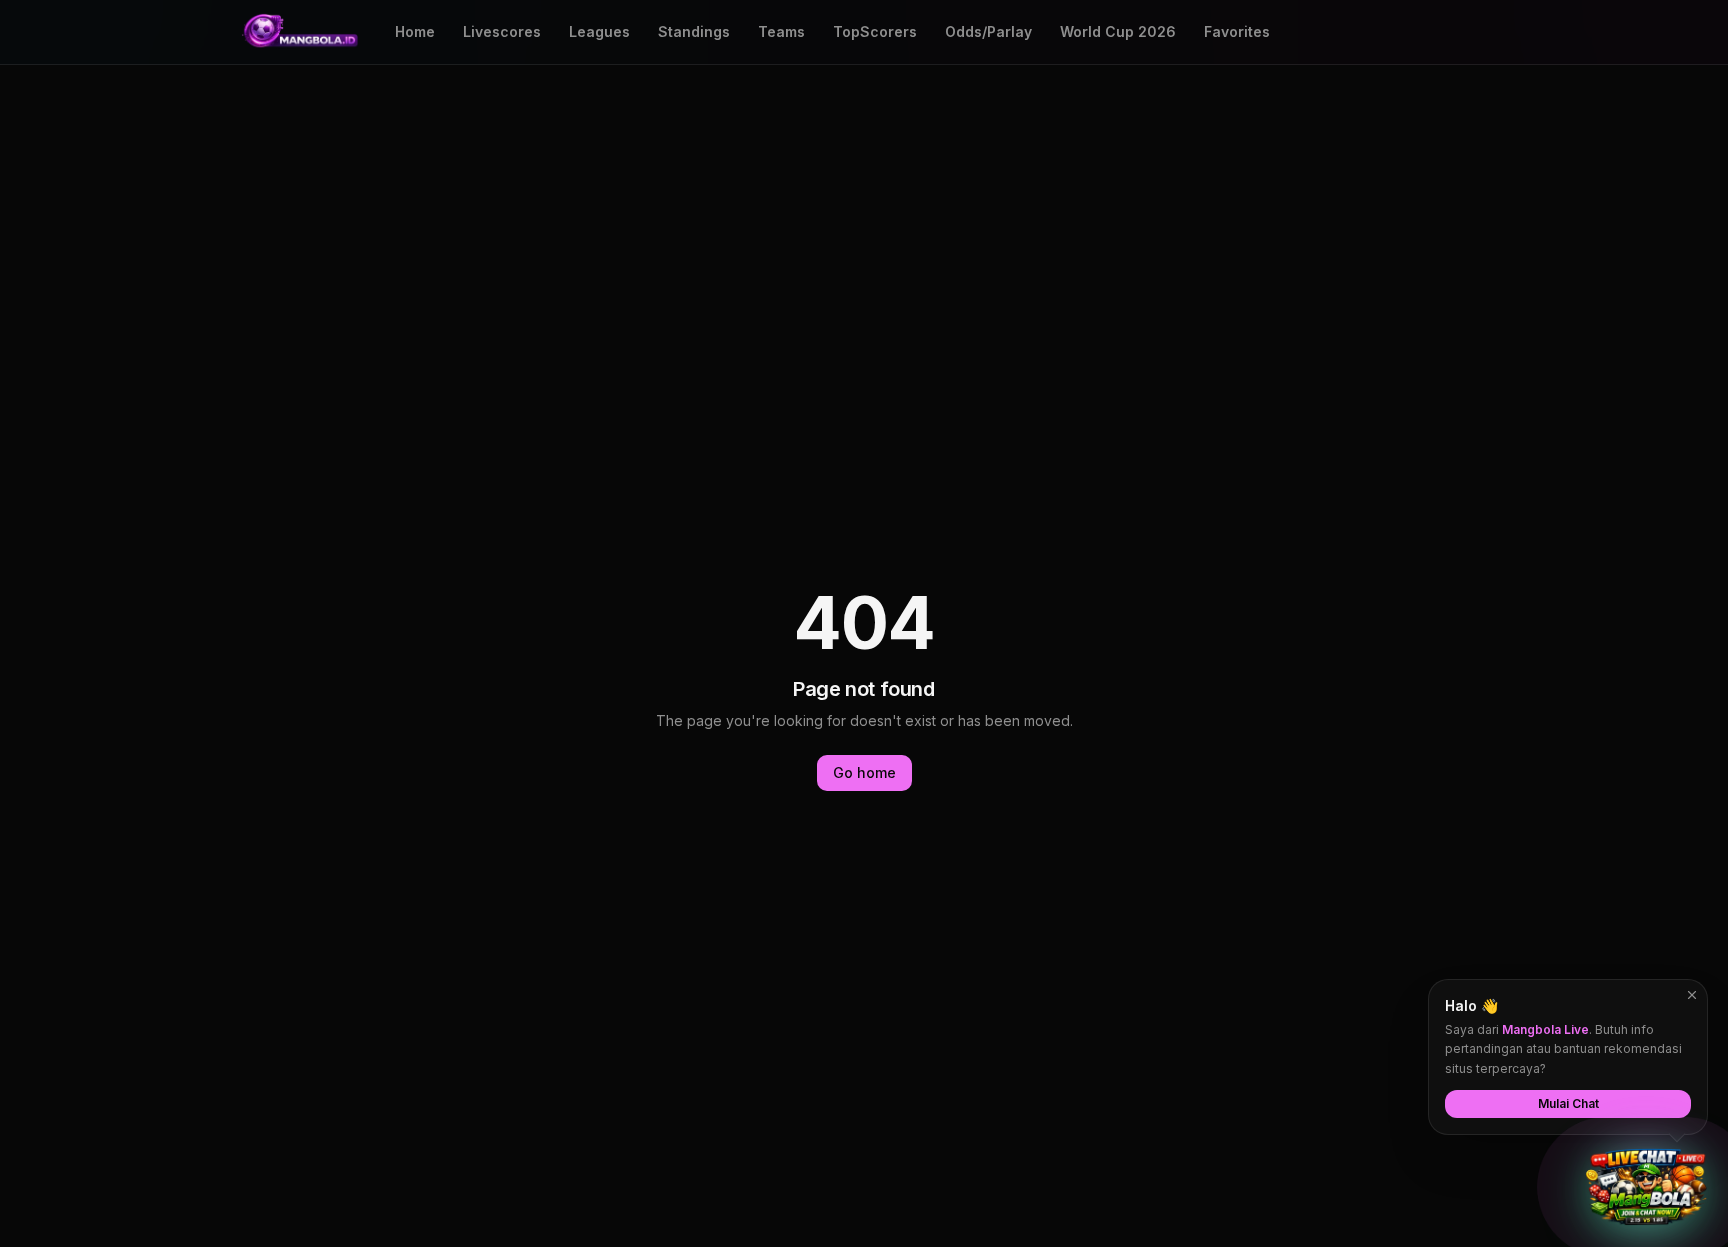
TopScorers (875, 31)
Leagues (599, 31)
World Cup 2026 (1118, 31)
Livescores (502, 31)
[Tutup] (1692, 995)
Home (415, 31)
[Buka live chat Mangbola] (1646, 1187)
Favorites (1237, 31)
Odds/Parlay (988, 31)
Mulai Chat (1568, 1103)
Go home (864, 772)
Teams (781, 31)
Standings (694, 31)
